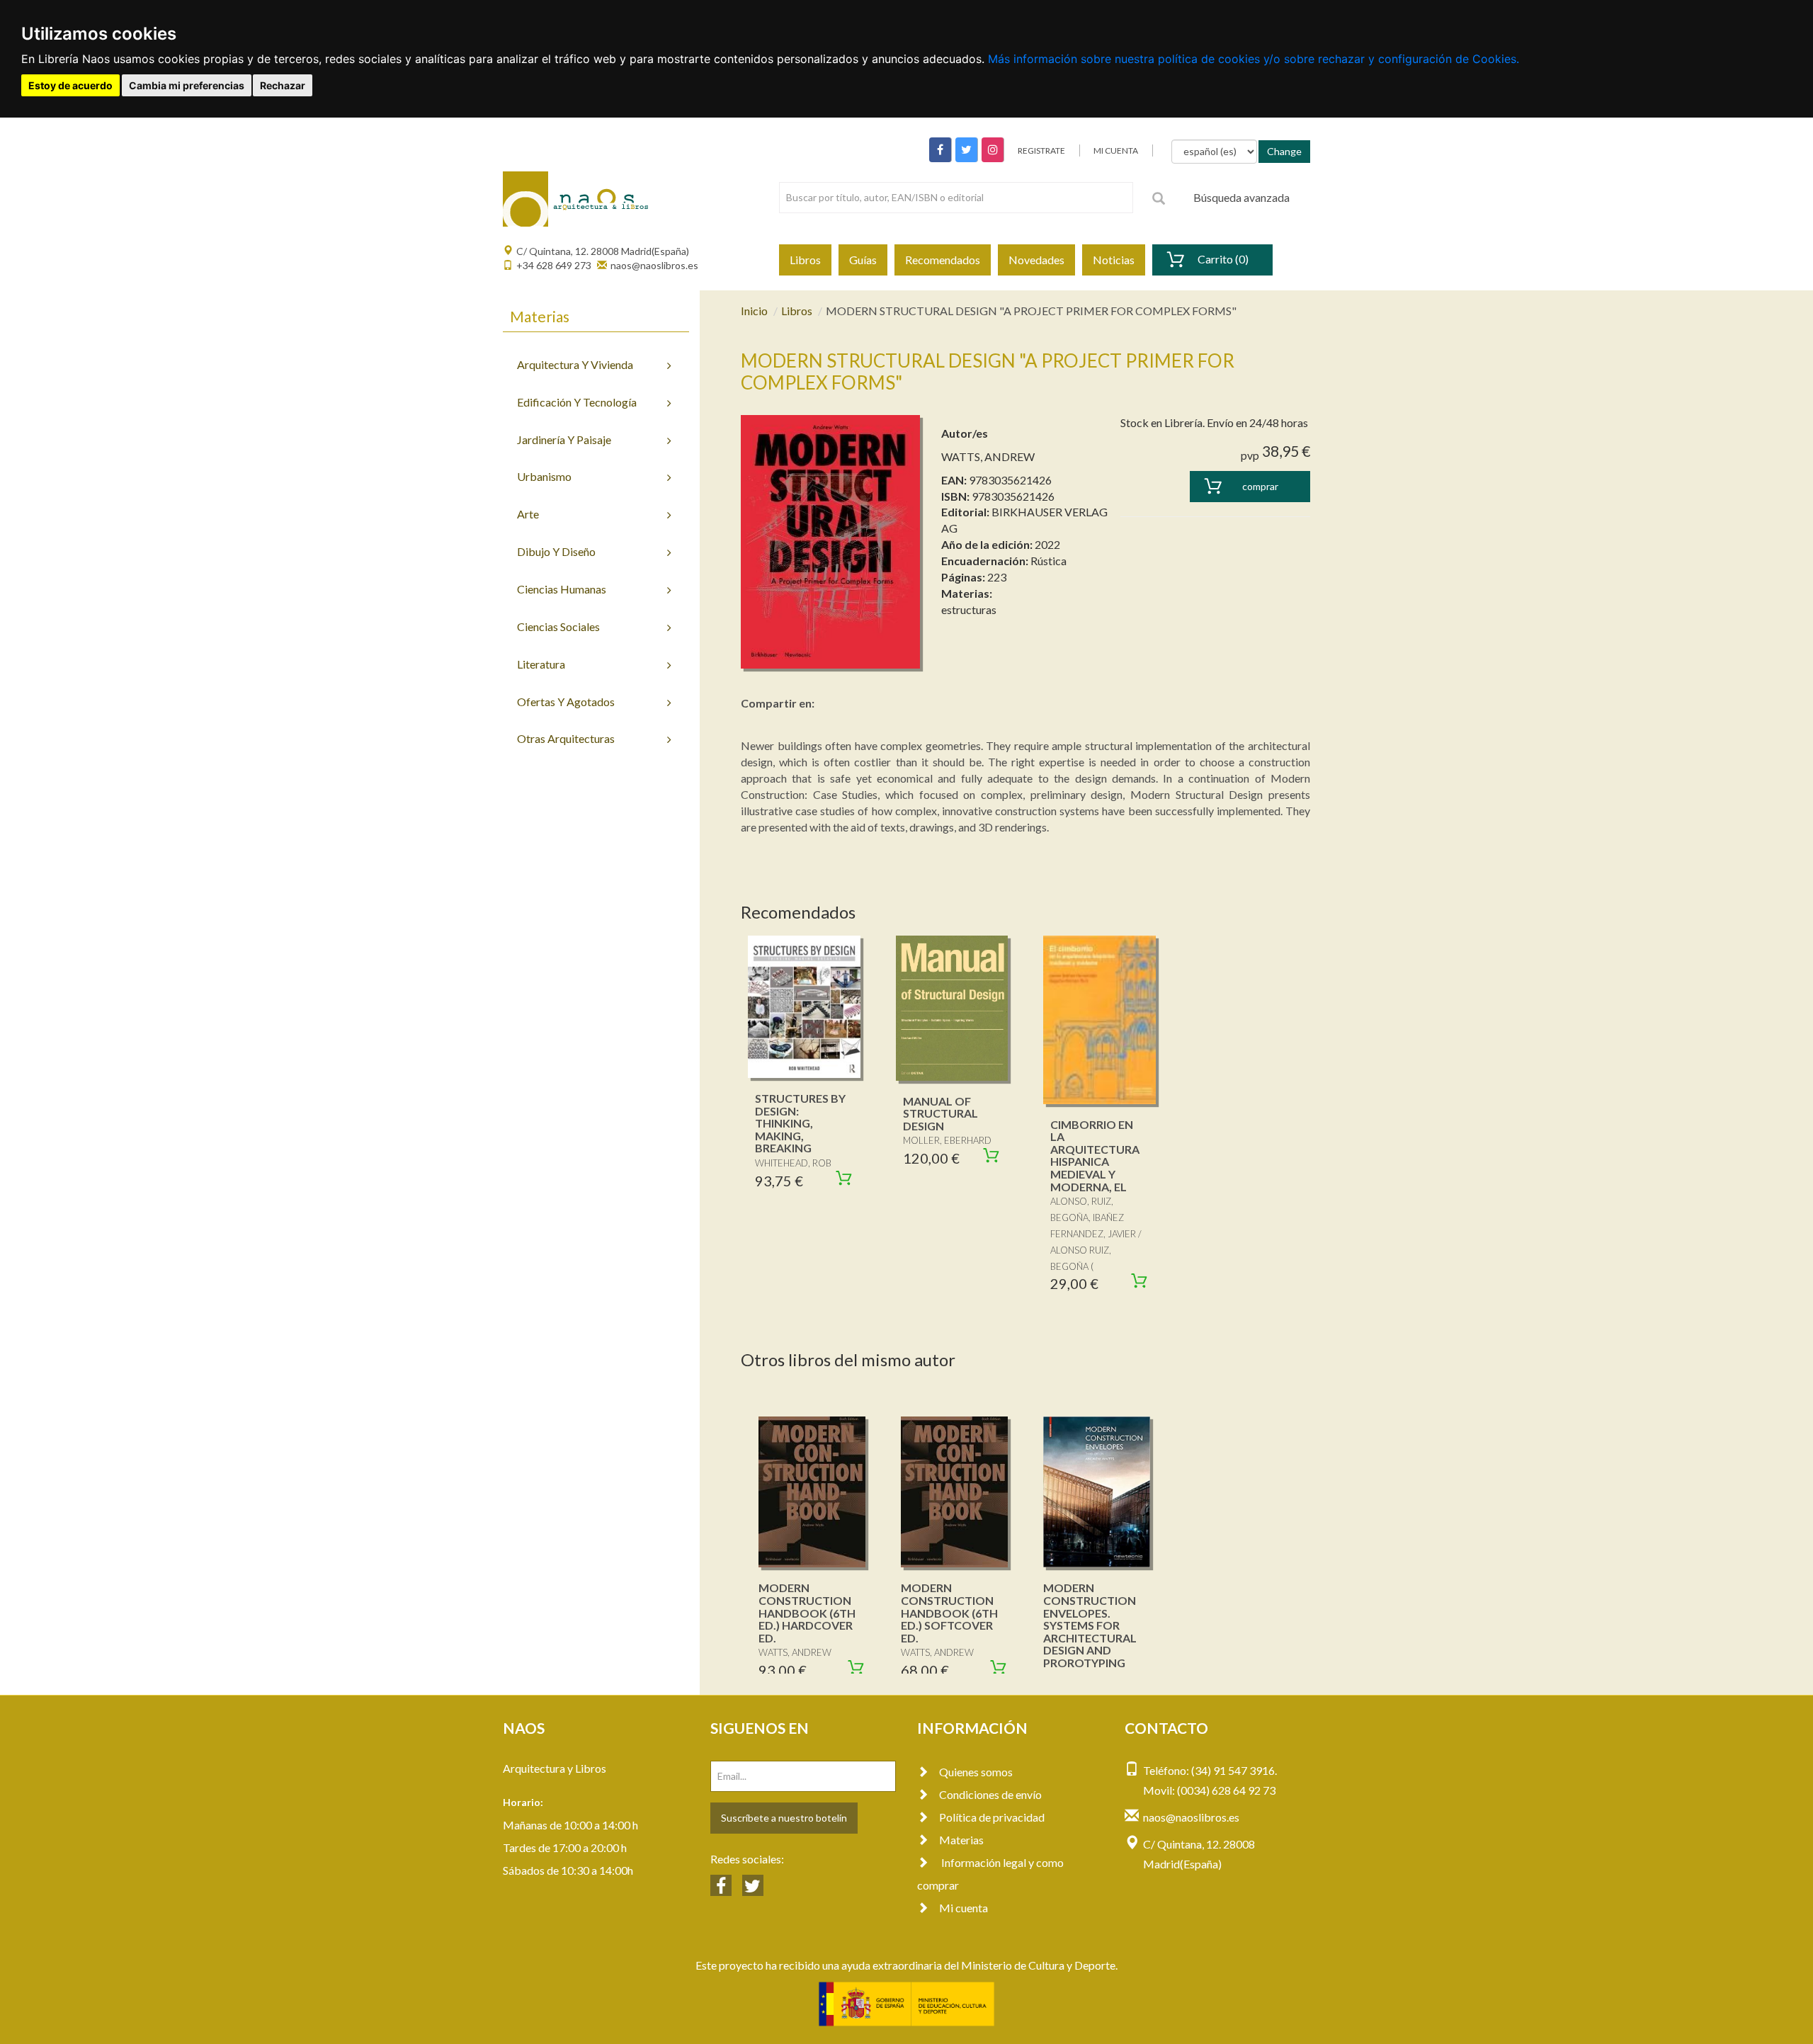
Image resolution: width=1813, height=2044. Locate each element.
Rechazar (283, 85)
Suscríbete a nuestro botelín (784, 1818)
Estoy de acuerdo (70, 85)
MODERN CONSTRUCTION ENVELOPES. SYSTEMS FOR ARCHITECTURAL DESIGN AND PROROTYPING (1090, 1625)
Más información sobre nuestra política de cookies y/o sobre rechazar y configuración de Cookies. (1254, 59)
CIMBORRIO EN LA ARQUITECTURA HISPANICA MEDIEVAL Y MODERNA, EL (1095, 1156)
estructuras (969, 609)
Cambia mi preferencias (187, 85)
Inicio (754, 311)
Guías (863, 260)
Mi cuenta (964, 1908)
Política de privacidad (992, 1817)
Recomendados (943, 260)
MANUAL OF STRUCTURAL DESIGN (940, 1113)
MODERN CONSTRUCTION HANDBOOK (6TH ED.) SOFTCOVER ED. (949, 1612)
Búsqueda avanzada (1241, 197)
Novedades (1036, 260)
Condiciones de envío (990, 1794)
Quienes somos (976, 1772)
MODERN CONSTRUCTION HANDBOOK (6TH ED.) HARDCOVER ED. (807, 1612)
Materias (961, 1840)
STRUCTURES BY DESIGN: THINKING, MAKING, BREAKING (800, 1123)
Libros (805, 260)
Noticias (1114, 260)
